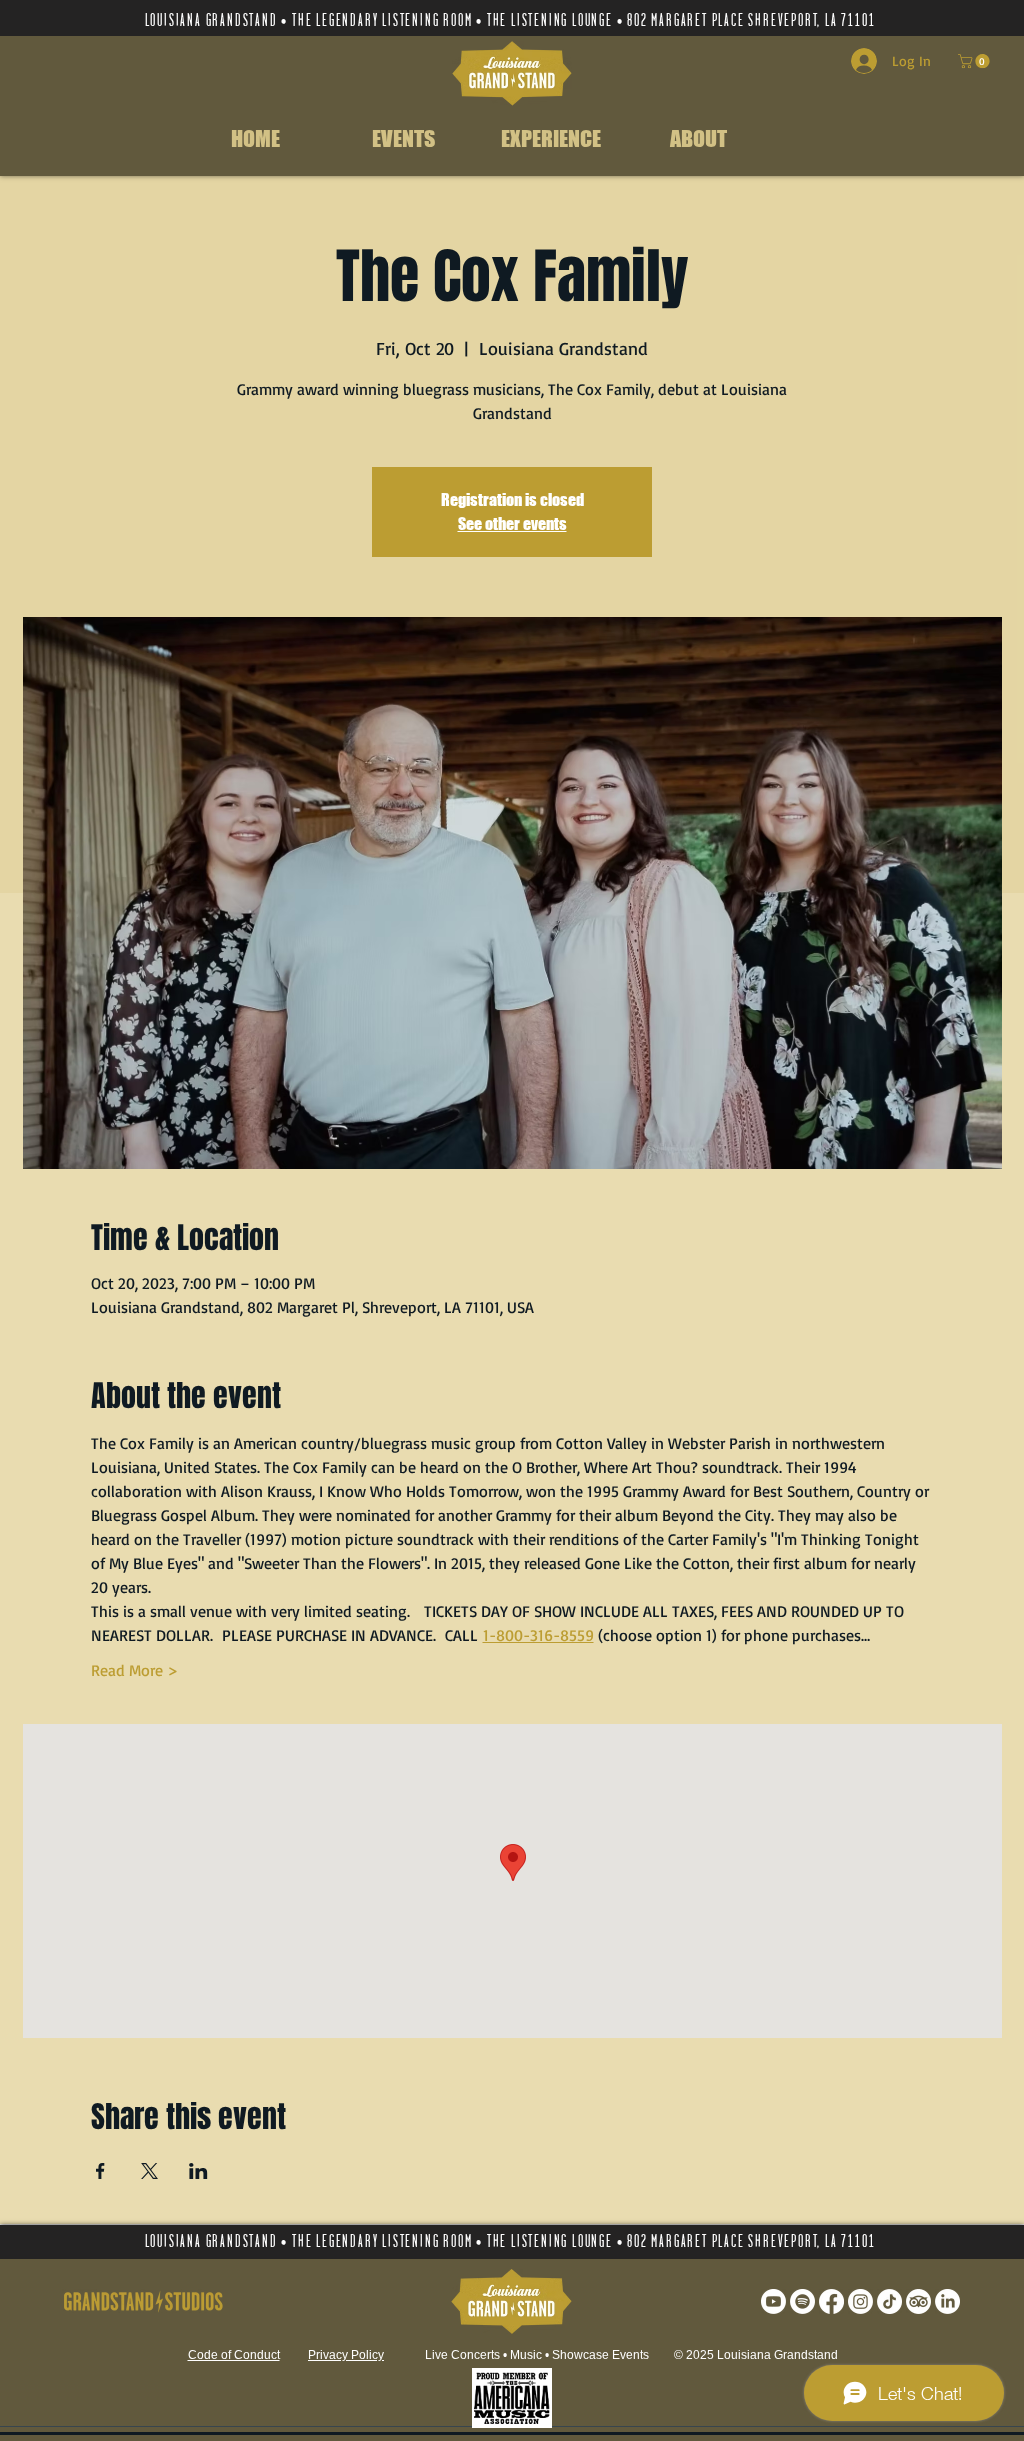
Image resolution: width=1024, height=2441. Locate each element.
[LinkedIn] (947, 2301)
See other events (512, 523)
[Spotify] (802, 2301)
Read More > (134, 1670)
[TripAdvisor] (918, 2301)
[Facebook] (831, 2301)
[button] (975, 61)
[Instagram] (860, 2301)
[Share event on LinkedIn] (198, 2171)
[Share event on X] (149, 2171)
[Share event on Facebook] (100, 2171)
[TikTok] (889, 2301)
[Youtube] (773, 2301)
